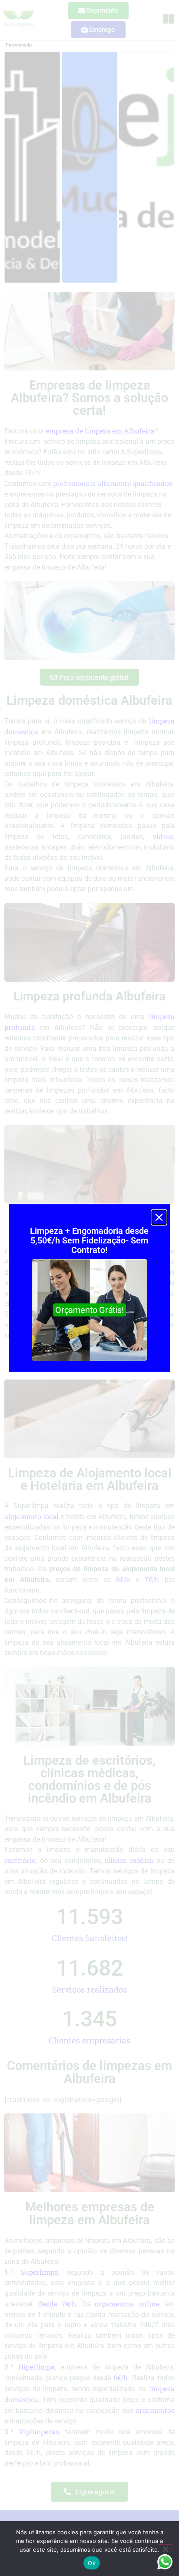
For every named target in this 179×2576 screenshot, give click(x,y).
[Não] (165, 2548)
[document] (89, 1288)
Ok (92, 2563)
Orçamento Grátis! (89, 1310)
